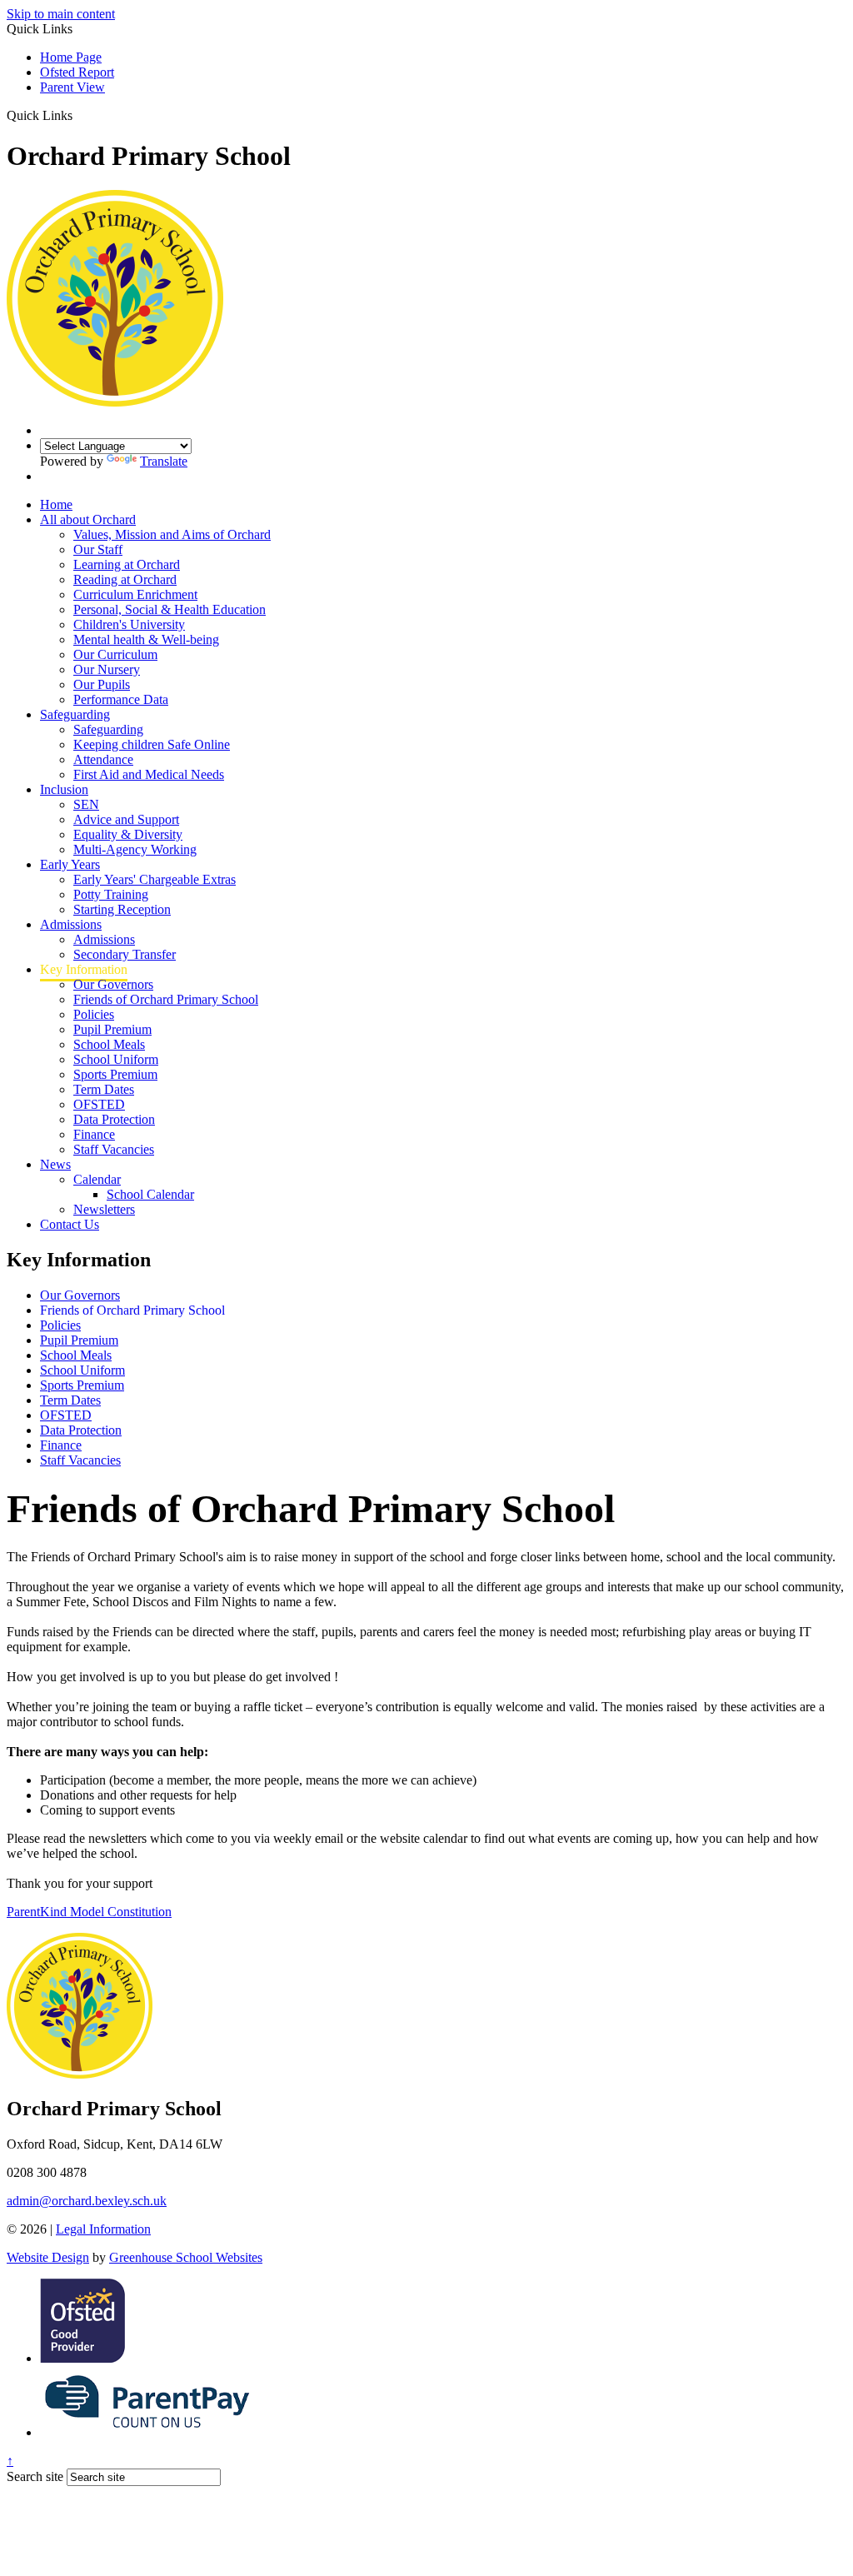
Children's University (129, 624)
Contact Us (70, 1224)
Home (56, 504)
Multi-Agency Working (135, 849)
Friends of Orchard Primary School (166, 999)
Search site (35, 2476)
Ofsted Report (77, 72)
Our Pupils (102, 684)
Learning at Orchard (127, 564)
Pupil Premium (112, 1029)
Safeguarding (75, 714)
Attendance (103, 759)
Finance (94, 1134)
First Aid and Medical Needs (149, 774)
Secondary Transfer (125, 954)
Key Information (84, 969)
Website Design (48, 2257)
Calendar (97, 1179)
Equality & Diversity (128, 834)
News (55, 1164)
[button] (79, 115)
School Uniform (116, 1059)
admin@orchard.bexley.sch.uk (87, 2201)
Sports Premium (115, 1074)
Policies (94, 1014)
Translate (164, 461)
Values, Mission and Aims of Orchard (172, 534)
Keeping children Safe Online (152, 744)
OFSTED (99, 1104)
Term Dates (104, 1089)
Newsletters (104, 1209)
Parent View (72, 87)
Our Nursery (107, 669)
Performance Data (121, 699)
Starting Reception (122, 909)
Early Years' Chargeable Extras (155, 879)
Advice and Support (126, 819)
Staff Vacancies (114, 1149)
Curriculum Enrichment (135, 594)
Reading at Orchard (125, 579)
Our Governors (113, 984)
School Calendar (150, 1194)
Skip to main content (61, 14)
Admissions (71, 924)
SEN (86, 804)
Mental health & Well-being (146, 639)
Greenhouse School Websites (186, 2257)
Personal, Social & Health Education (170, 609)
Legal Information (103, 2229)
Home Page (71, 57)
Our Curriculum (115, 654)
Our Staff (98, 549)
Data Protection (114, 1119)
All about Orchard (88, 519)
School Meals (109, 1044)
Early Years (70, 864)
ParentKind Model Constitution (89, 1912)
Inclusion (64, 789)
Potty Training (111, 894)
